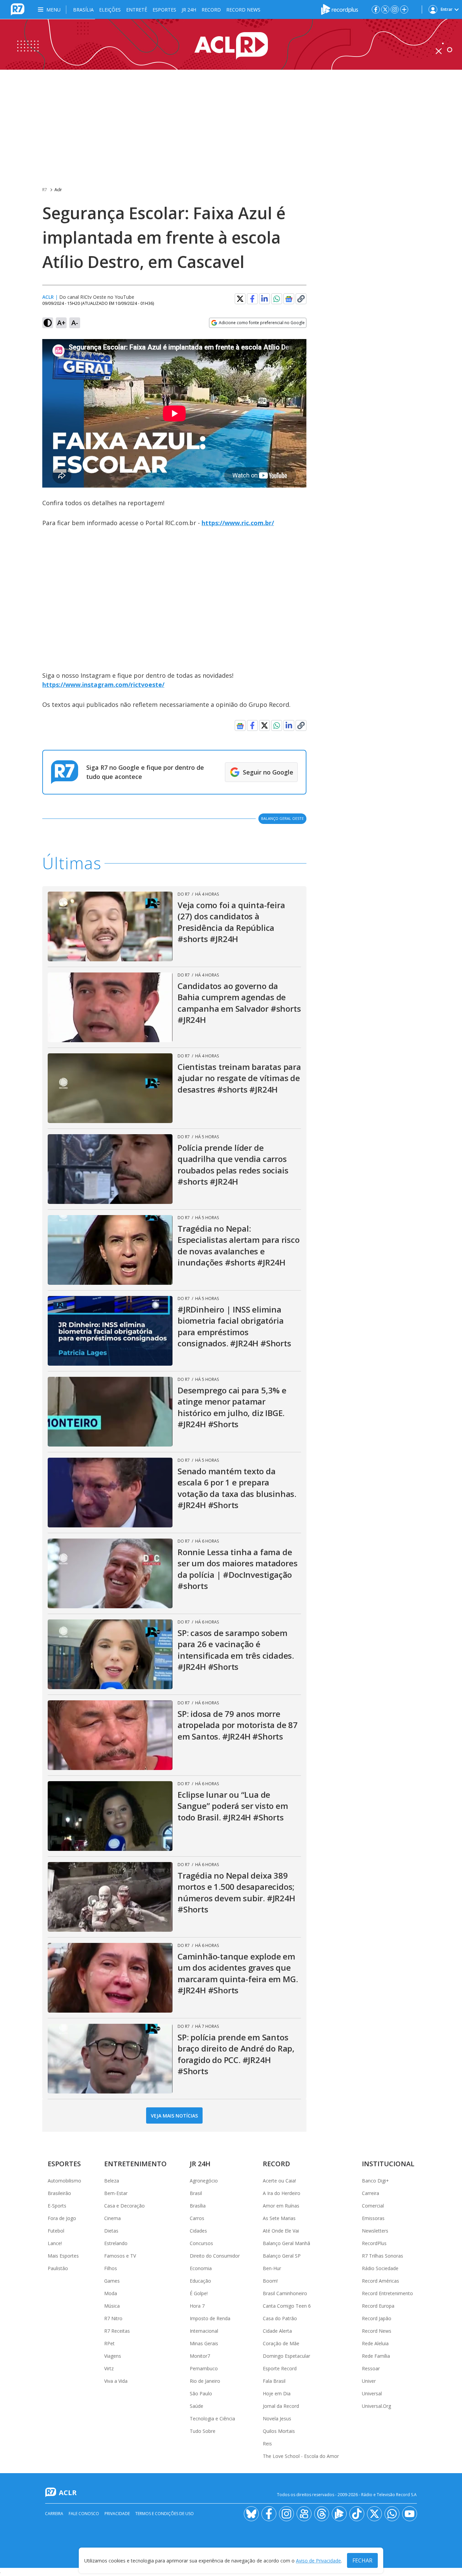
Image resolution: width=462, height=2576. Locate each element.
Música (112, 2306)
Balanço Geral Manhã (286, 2243)
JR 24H (189, 10)
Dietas (111, 2231)
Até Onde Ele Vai (281, 2231)
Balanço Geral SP (282, 2256)
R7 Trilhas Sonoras (383, 2256)
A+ (61, 323)
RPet (109, 2343)
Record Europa (378, 2306)
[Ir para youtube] (410, 2514)
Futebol (56, 2231)
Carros (197, 2218)
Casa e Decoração (124, 2206)
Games (112, 2281)
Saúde (197, 2406)
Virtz (109, 2368)
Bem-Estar (116, 2193)
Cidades (198, 2231)
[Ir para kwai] (304, 2514)
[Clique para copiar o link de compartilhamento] (301, 299)
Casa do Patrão (280, 2318)
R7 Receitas (117, 2331)
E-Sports (57, 2206)
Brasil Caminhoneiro (285, 2293)
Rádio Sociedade (380, 2268)
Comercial (373, 2206)
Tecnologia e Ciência (212, 2418)
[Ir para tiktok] (357, 2514)
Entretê (137, 10)
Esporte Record (280, 2368)
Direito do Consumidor (215, 2256)
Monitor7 (200, 2356)
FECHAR (362, 2560)
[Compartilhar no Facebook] (252, 299)
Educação (200, 2281)
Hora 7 (197, 2306)
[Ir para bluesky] (251, 2514)
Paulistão (58, 2268)
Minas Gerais (204, 2343)
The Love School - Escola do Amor (301, 2456)
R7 (45, 190)
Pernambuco (204, 2368)
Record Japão (377, 2318)
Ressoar (371, 2368)
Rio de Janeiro (205, 2381)
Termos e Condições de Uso (165, 2514)
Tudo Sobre (203, 2431)
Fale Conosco (84, 2514)
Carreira (371, 2193)
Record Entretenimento (387, 2293)
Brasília (83, 10)
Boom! (270, 2281)
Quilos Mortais (279, 2431)
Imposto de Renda (210, 2318)
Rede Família (376, 2356)
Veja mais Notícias (174, 2116)
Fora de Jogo (62, 2218)
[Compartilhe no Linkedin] (264, 299)
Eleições (110, 10)
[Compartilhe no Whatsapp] (277, 299)
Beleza (112, 2181)
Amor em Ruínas (281, 2206)
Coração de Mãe (281, 2343)
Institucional (388, 2164)
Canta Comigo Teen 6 (287, 2306)
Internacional (204, 2331)
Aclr (58, 190)
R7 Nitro (113, 2318)
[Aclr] (231, 44)
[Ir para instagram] (395, 9)
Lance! (55, 2243)
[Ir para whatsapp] (392, 2514)
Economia (201, 2268)
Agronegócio (204, 2181)
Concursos (201, 2243)
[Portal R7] (18, 9)
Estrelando (116, 2243)
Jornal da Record (281, 2406)
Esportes (164, 10)
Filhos (111, 2268)
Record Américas (380, 2281)
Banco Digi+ (375, 2181)
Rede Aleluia (375, 2343)
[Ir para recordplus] (339, 2514)
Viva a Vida (116, 2381)
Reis (267, 2444)
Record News (243, 10)
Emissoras (373, 2218)
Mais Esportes (63, 2256)
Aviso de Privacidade (318, 2561)
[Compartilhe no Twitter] (240, 299)
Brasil (196, 2193)
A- (75, 323)
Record (211, 10)
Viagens (113, 2356)
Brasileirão (59, 2193)
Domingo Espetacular (286, 2356)
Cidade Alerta (277, 2331)
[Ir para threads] (322, 2514)
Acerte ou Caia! (279, 2181)
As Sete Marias (279, 2218)
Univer (369, 2381)
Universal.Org (376, 2406)
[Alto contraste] (48, 323)
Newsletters (375, 2231)
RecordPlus (374, 2243)
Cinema (112, 2218)
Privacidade (117, 2514)
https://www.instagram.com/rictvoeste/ (103, 685)
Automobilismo (64, 2181)
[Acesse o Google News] (289, 299)
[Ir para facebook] (376, 9)
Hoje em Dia (277, 2393)
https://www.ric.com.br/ (238, 523)
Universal (372, 2393)
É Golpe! (199, 2293)
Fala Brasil (274, 2381)
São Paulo (201, 2393)
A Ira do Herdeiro (282, 2193)
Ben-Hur (272, 2268)
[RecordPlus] (340, 9)
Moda (111, 2293)
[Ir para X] (385, 9)
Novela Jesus (277, 2418)
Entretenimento (135, 2164)
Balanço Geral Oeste (282, 818)
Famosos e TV (120, 2256)
